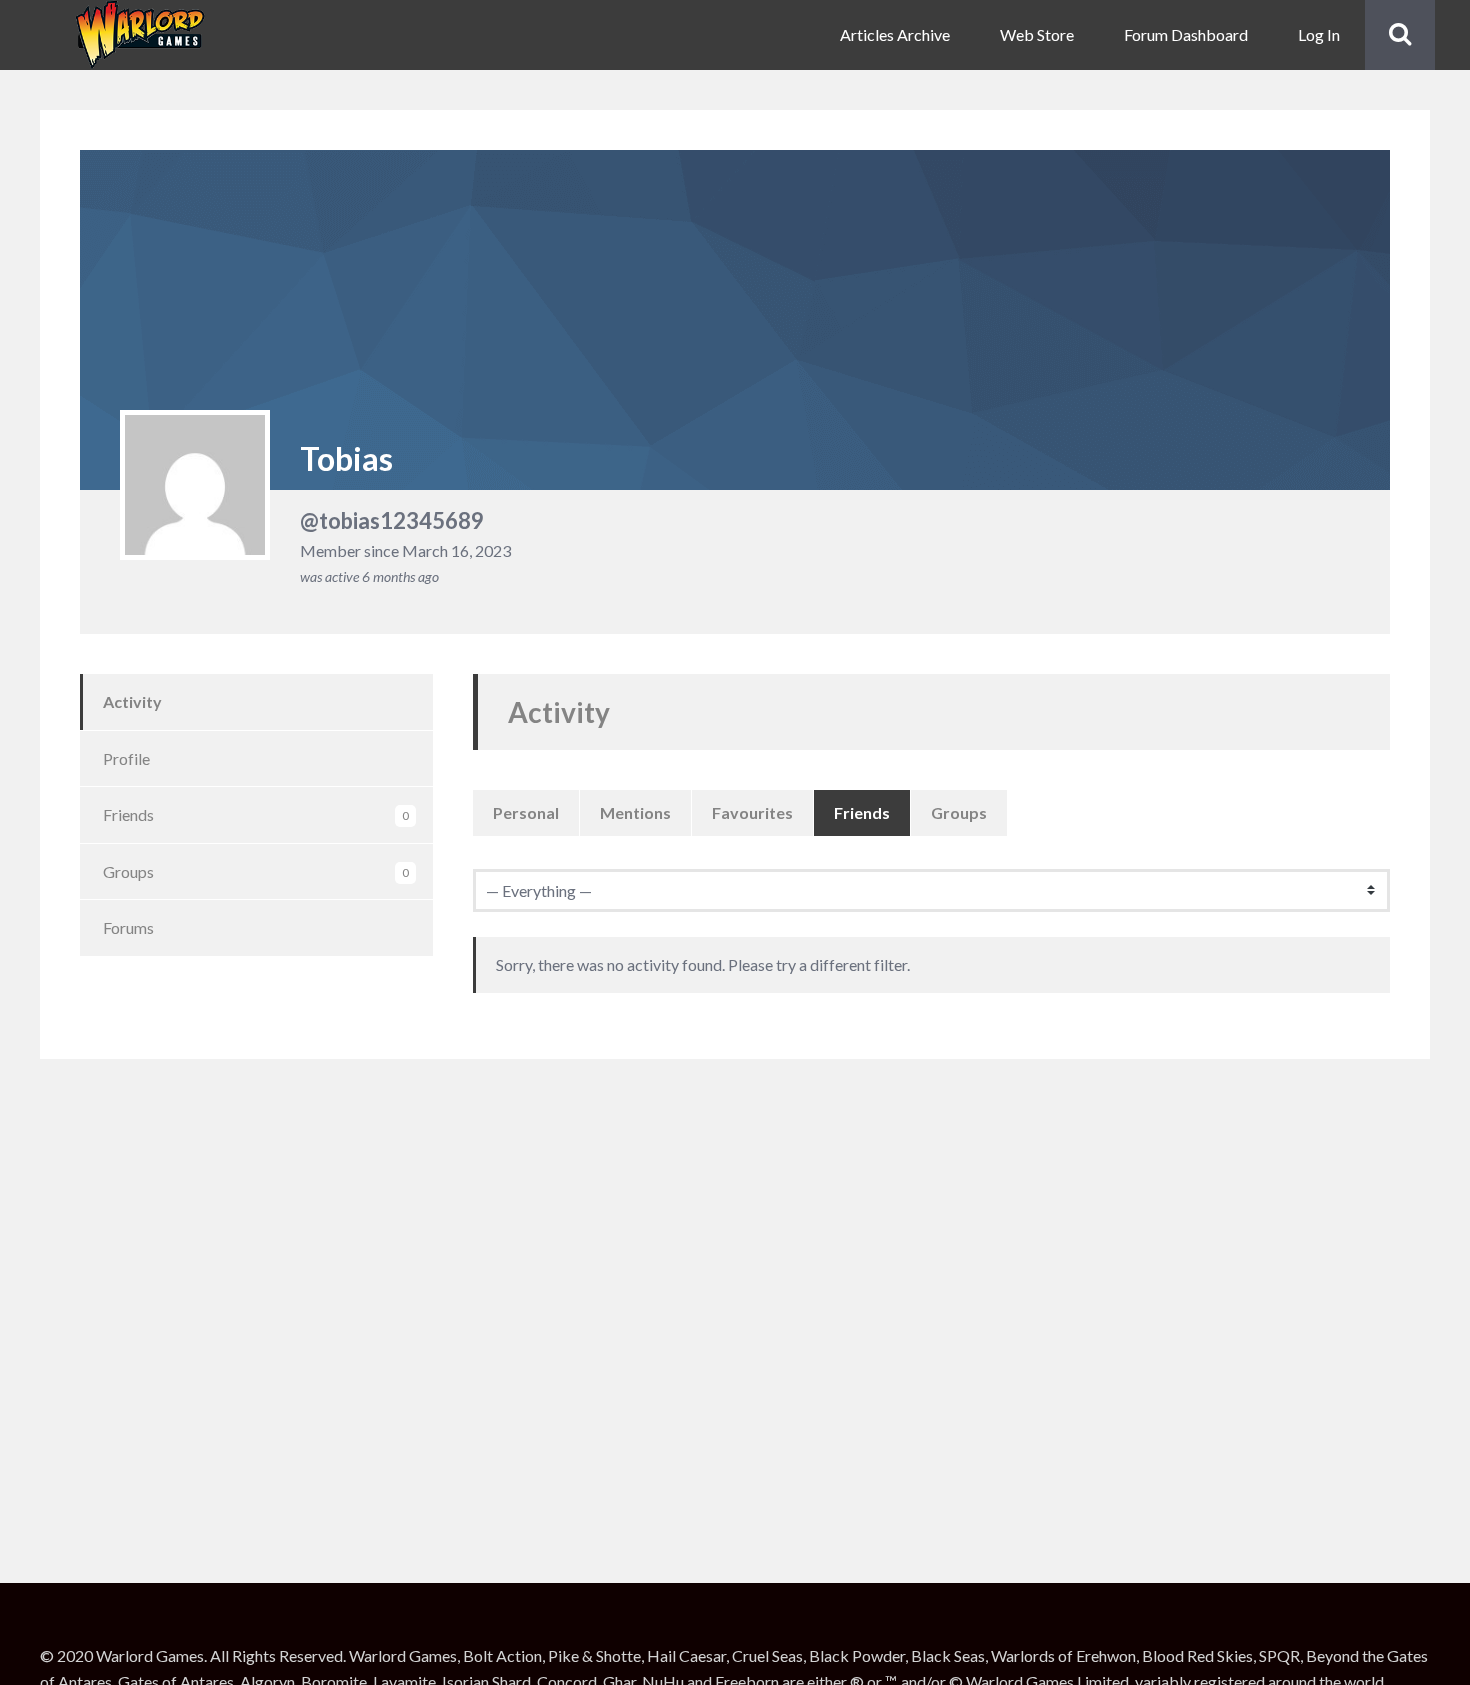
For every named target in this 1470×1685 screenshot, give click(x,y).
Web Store (1037, 34)
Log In (1319, 34)
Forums (128, 927)
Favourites (752, 812)
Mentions (635, 812)
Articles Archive (895, 34)
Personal (526, 812)
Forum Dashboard (1186, 34)
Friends (256, 814)
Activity (132, 701)
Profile (126, 758)
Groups (256, 871)
